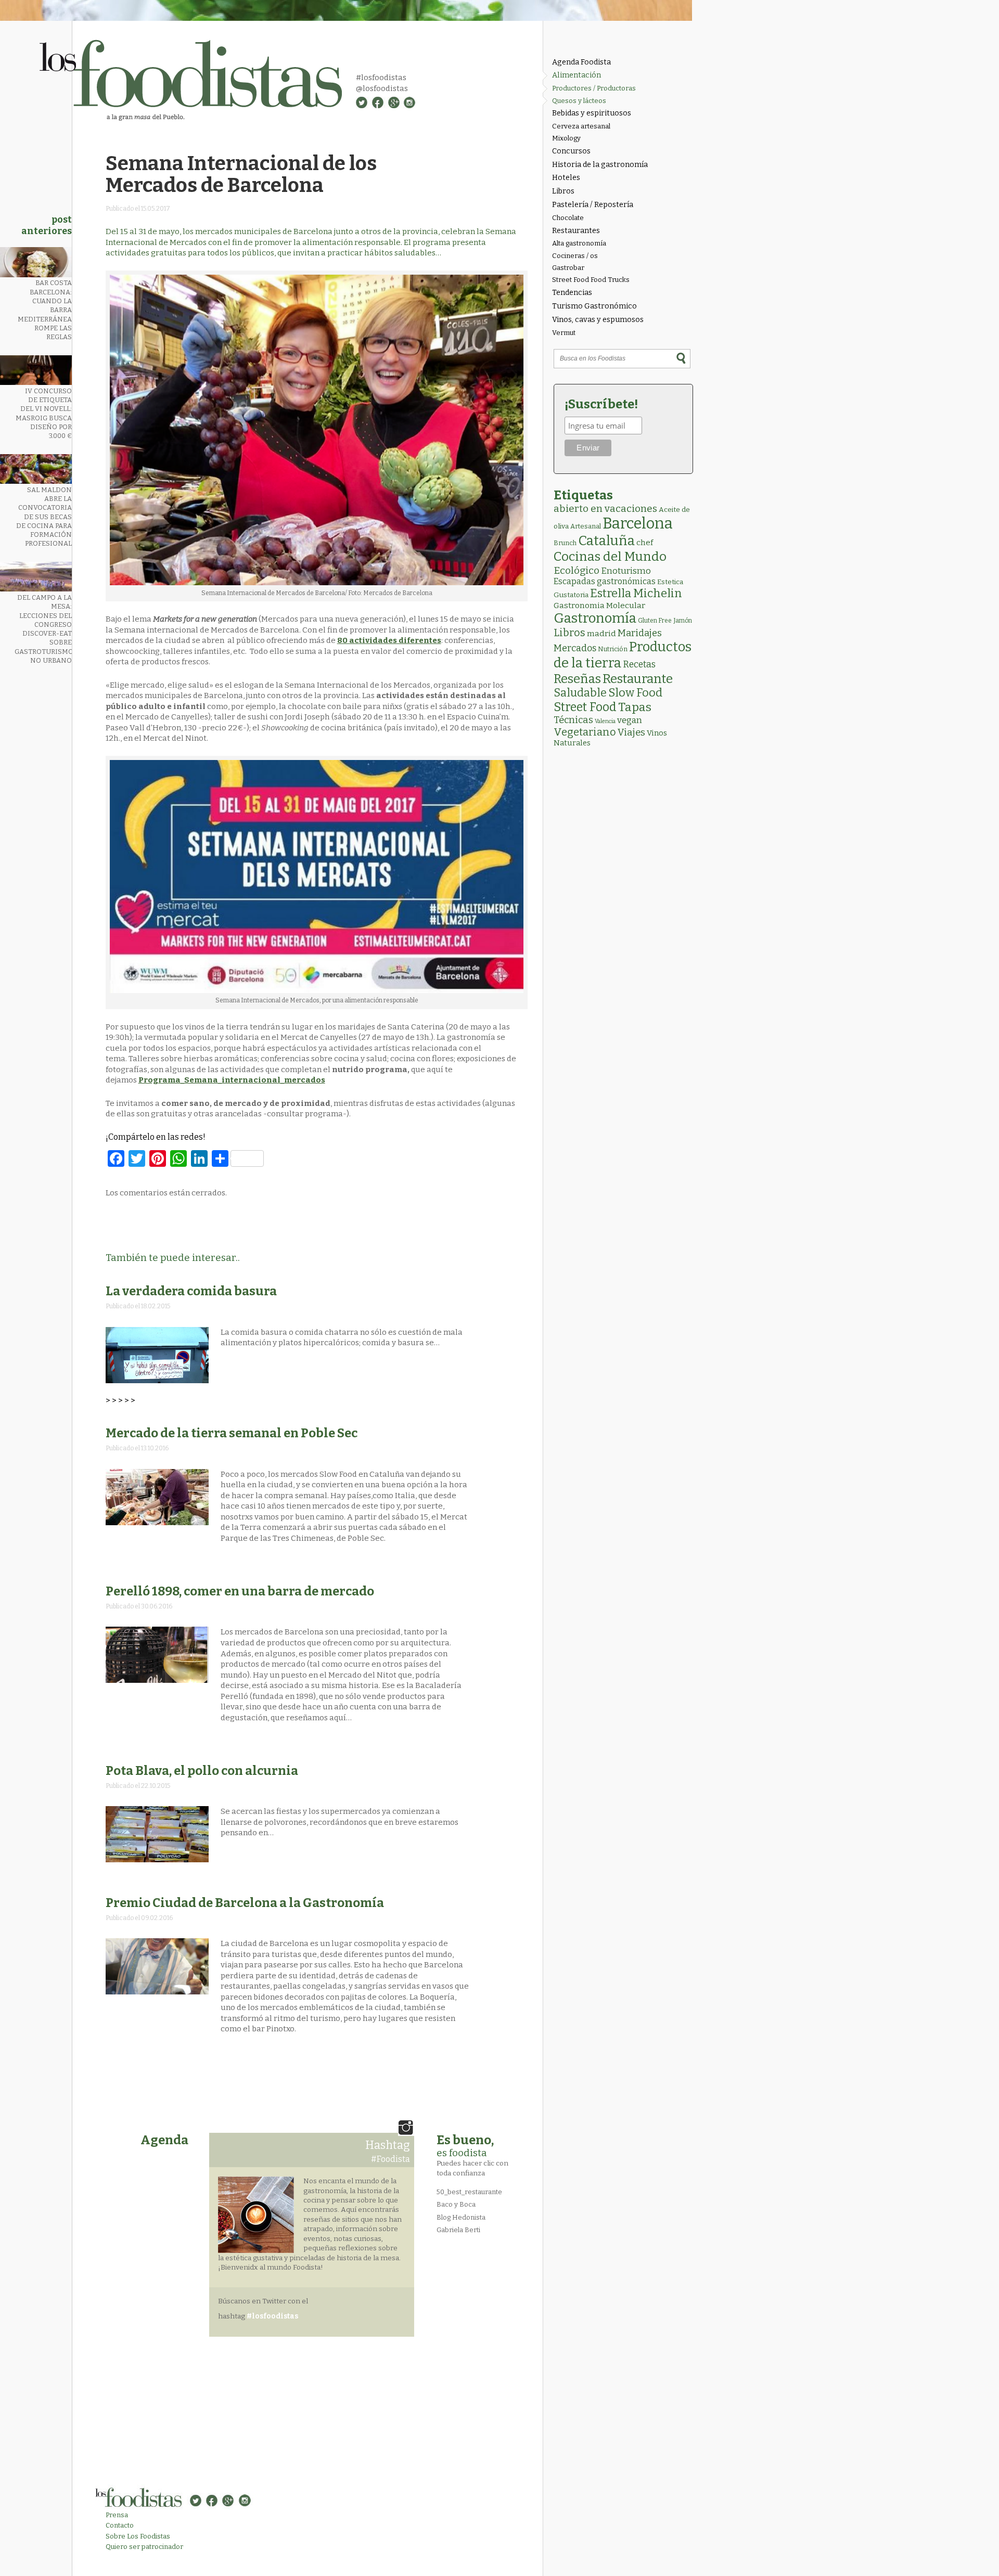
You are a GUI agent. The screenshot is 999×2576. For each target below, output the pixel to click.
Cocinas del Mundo (610, 557)
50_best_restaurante (469, 2192)
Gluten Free (655, 621)
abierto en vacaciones (605, 508)
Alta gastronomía (579, 243)
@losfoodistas (382, 88)
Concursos (571, 151)
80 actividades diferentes (389, 640)
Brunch (565, 543)
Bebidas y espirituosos (592, 113)
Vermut (564, 333)
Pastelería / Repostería (593, 205)
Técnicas (573, 720)
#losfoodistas (381, 78)
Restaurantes (576, 231)
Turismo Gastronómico (594, 306)
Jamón (683, 621)
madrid (601, 633)
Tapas (635, 707)
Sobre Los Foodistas (138, 2536)
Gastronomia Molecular (599, 605)
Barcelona (638, 524)
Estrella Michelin (636, 593)
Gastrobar (568, 268)
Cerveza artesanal (581, 126)
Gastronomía (595, 618)
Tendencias (572, 293)
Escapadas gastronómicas (605, 581)
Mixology (566, 138)
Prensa (117, 2515)
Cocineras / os (575, 256)
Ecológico (577, 570)
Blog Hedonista (461, 2217)
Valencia (605, 721)
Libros (563, 191)
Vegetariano (585, 732)
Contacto (120, 2525)
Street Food (585, 707)
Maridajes (640, 633)
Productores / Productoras (594, 88)
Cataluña (606, 541)
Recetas (639, 665)
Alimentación (577, 75)
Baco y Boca (456, 2204)
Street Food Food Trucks (591, 280)
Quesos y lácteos (579, 101)
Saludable (580, 693)
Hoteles (566, 178)
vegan (630, 720)
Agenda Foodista (581, 62)
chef (645, 543)
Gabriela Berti (458, 2230)
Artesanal (586, 526)
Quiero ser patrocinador (144, 2547)
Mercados (575, 648)
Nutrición (613, 649)
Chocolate (568, 218)
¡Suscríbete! (601, 404)
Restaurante (638, 679)
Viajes (631, 732)
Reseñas (577, 679)
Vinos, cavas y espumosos (598, 320)
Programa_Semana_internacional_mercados (232, 1080)
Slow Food (635, 693)
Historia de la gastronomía (600, 165)
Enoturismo (626, 571)
